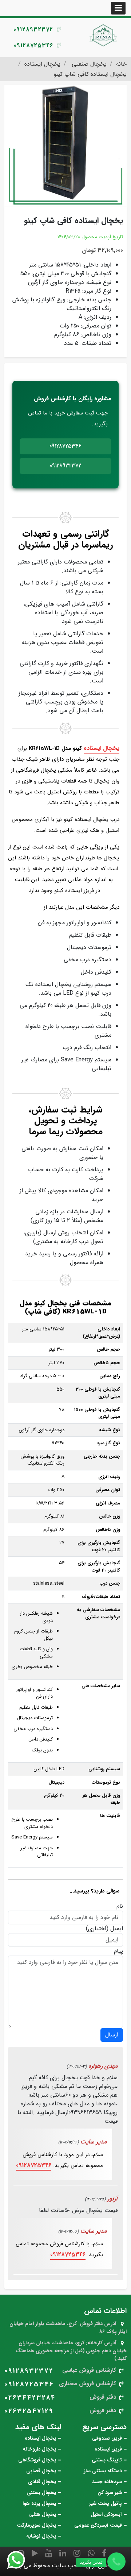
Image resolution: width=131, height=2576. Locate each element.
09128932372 (33, 30)
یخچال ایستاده (102, 748)
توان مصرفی (107, 1490)
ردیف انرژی (109, 1477)
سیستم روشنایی (104, 1769)
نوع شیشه (110, 1430)
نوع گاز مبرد (108, 1443)
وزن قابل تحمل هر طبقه (101, 1799)
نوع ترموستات (106, 1783)
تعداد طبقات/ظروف (101, 1597)
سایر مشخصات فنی (101, 1686)
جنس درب (110, 1584)
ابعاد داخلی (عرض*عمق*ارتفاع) (101, 1333)
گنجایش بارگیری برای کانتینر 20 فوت (99, 1546)
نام (120, 1906)
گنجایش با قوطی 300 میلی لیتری (98, 1393)
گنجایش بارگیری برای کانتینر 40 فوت (99, 1567)
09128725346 (33, 46)
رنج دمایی (110, 1376)
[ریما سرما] (104, 35)
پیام (118, 1951)
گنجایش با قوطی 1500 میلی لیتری (97, 1413)
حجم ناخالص (106, 1363)
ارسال (112, 2035)
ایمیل (117, 1929)
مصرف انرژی (108, 1503)
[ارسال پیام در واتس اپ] (20, 2560)
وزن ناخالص (108, 1530)
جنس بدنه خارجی (102, 1457)
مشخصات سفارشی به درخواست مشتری (98, 1613)
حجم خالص (108, 1350)
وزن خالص (109, 1516)
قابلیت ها (110, 1816)
